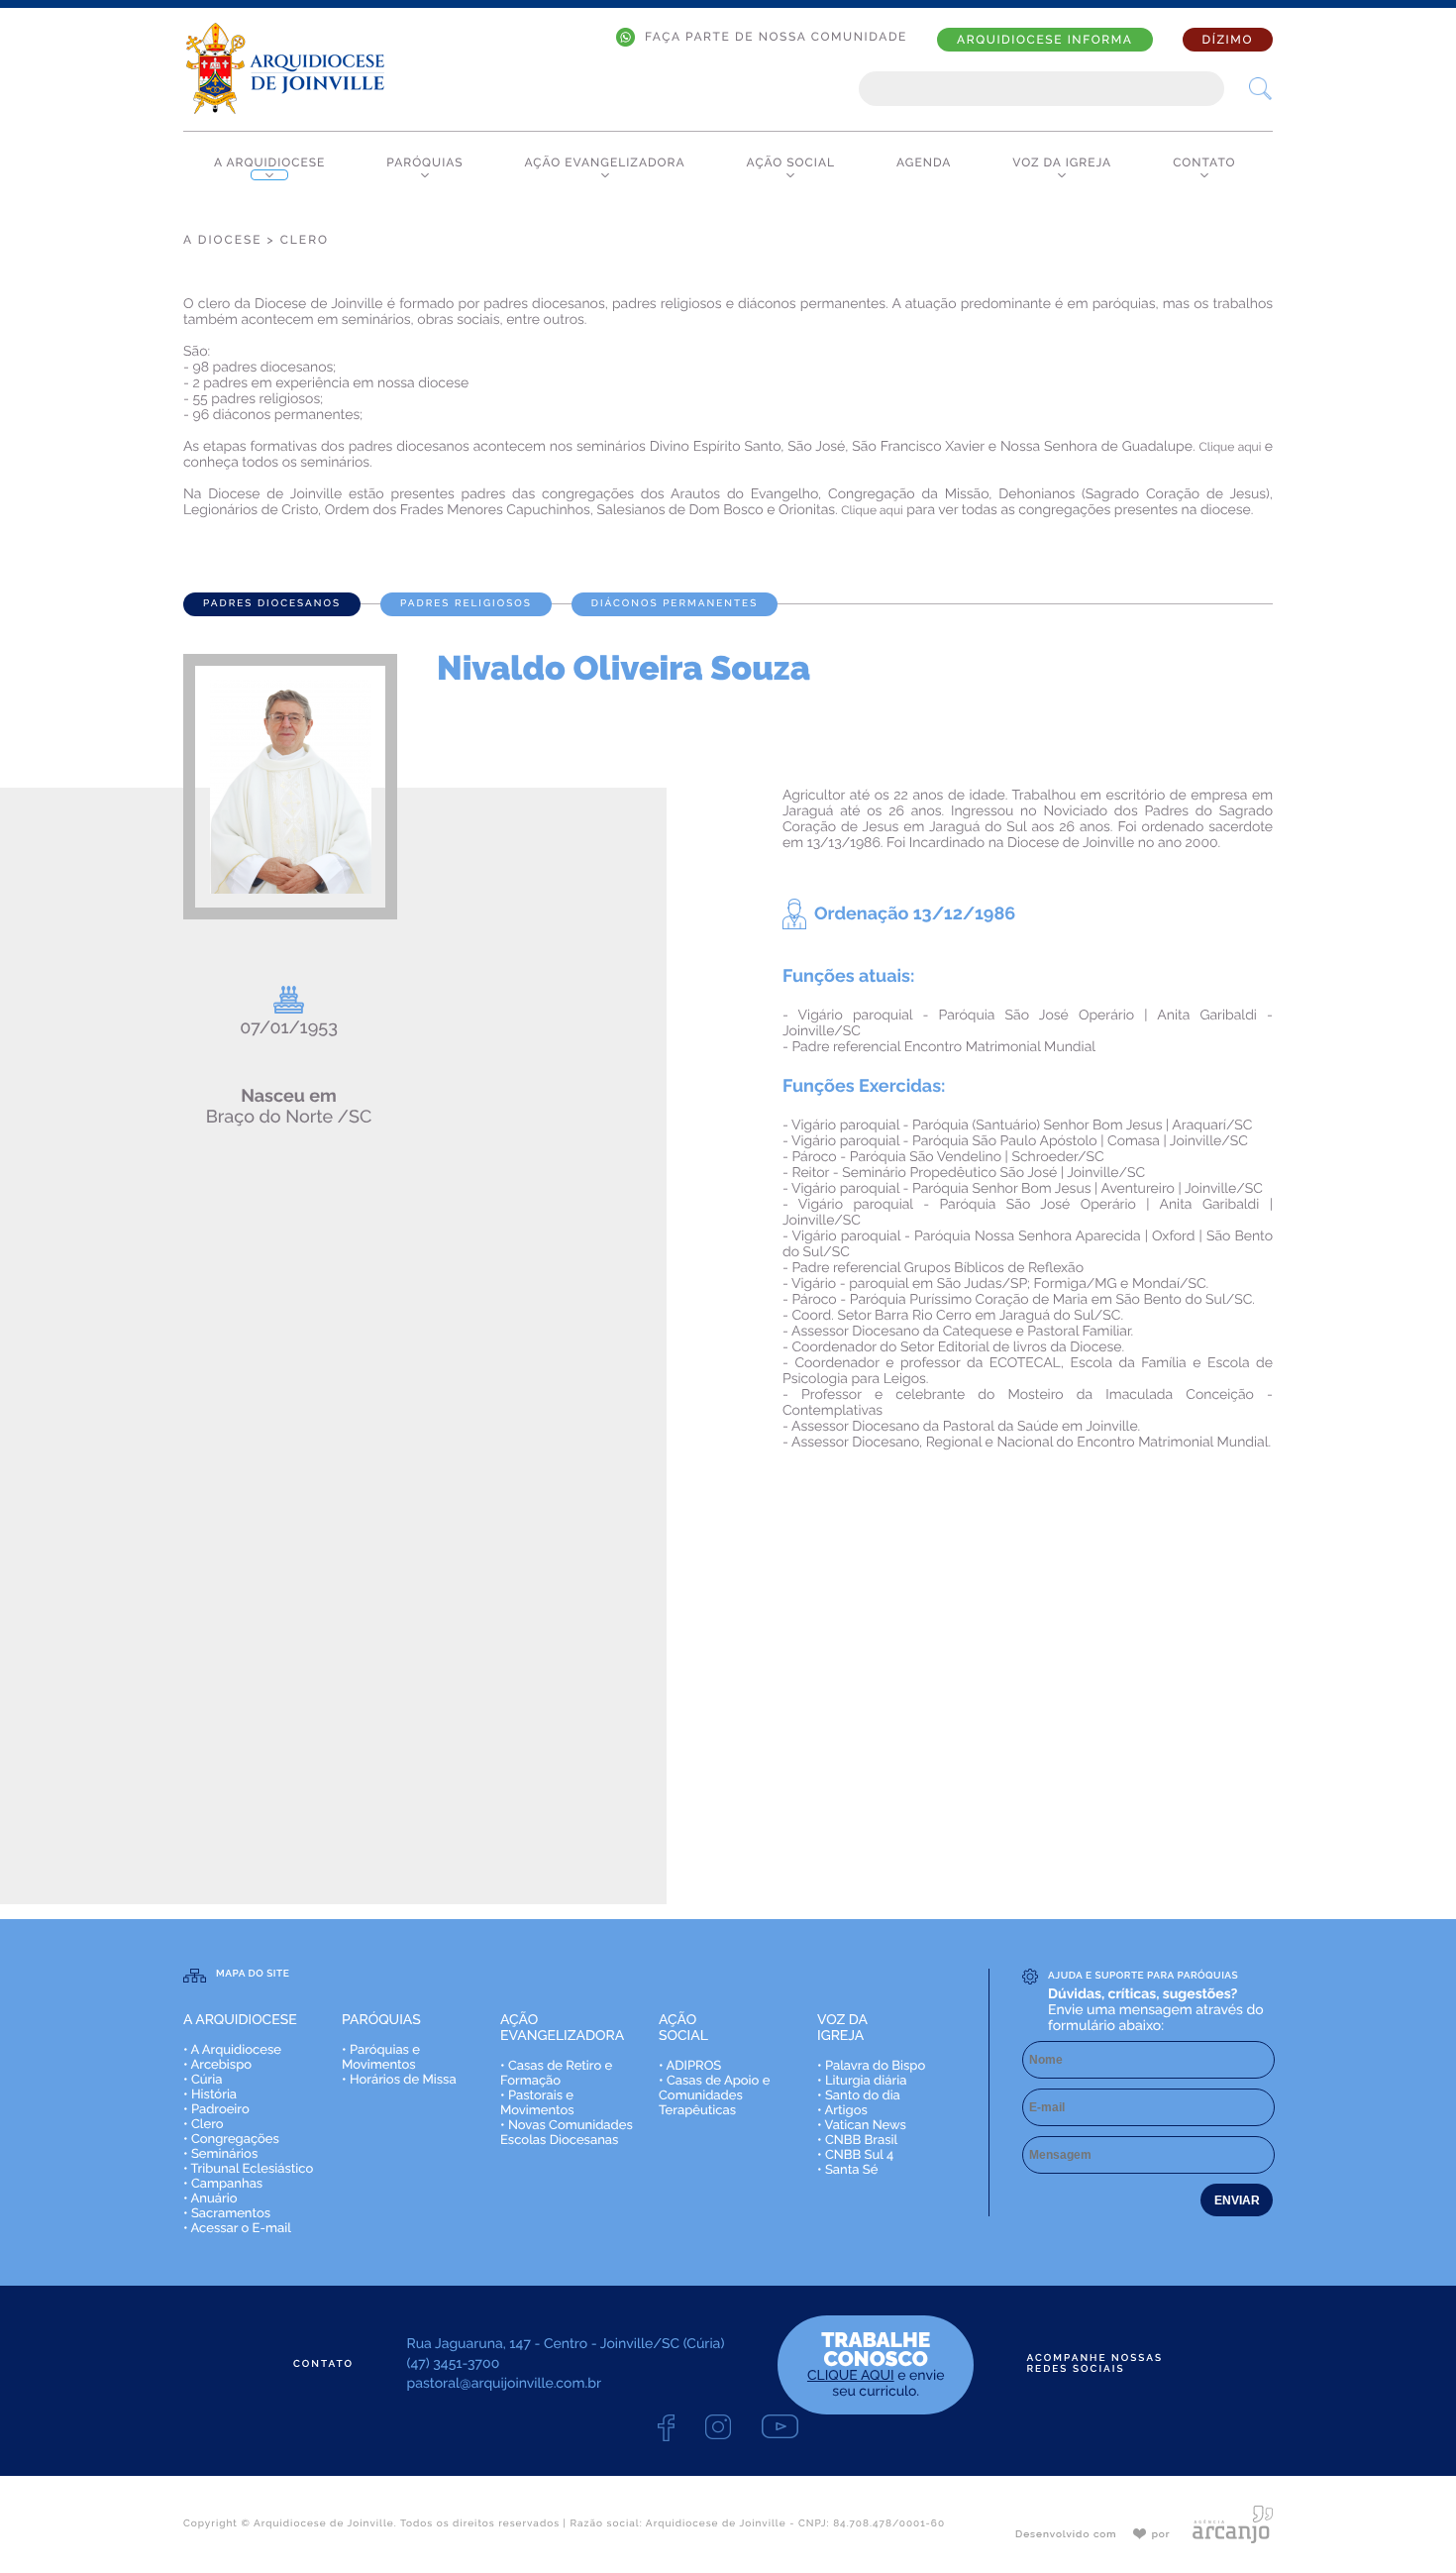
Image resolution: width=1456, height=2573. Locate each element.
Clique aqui (1232, 447)
